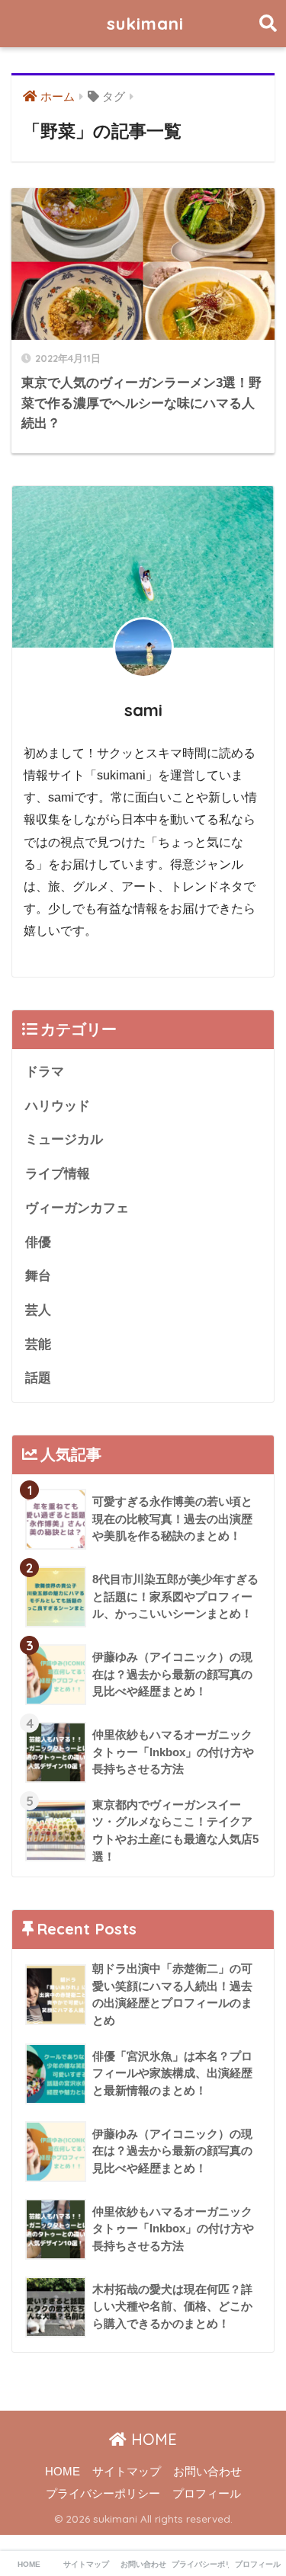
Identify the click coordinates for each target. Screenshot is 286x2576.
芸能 (38, 1344)
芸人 (38, 1310)
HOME (152, 2439)
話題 (38, 1378)
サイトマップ (127, 2472)
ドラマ (45, 1072)
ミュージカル (64, 1139)
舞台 (38, 1276)
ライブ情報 (58, 1174)
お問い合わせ (207, 2472)
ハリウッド (58, 1106)
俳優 (38, 1242)
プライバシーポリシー (103, 2494)
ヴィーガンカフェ (77, 1208)
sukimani (145, 23)
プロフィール (207, 2494)
